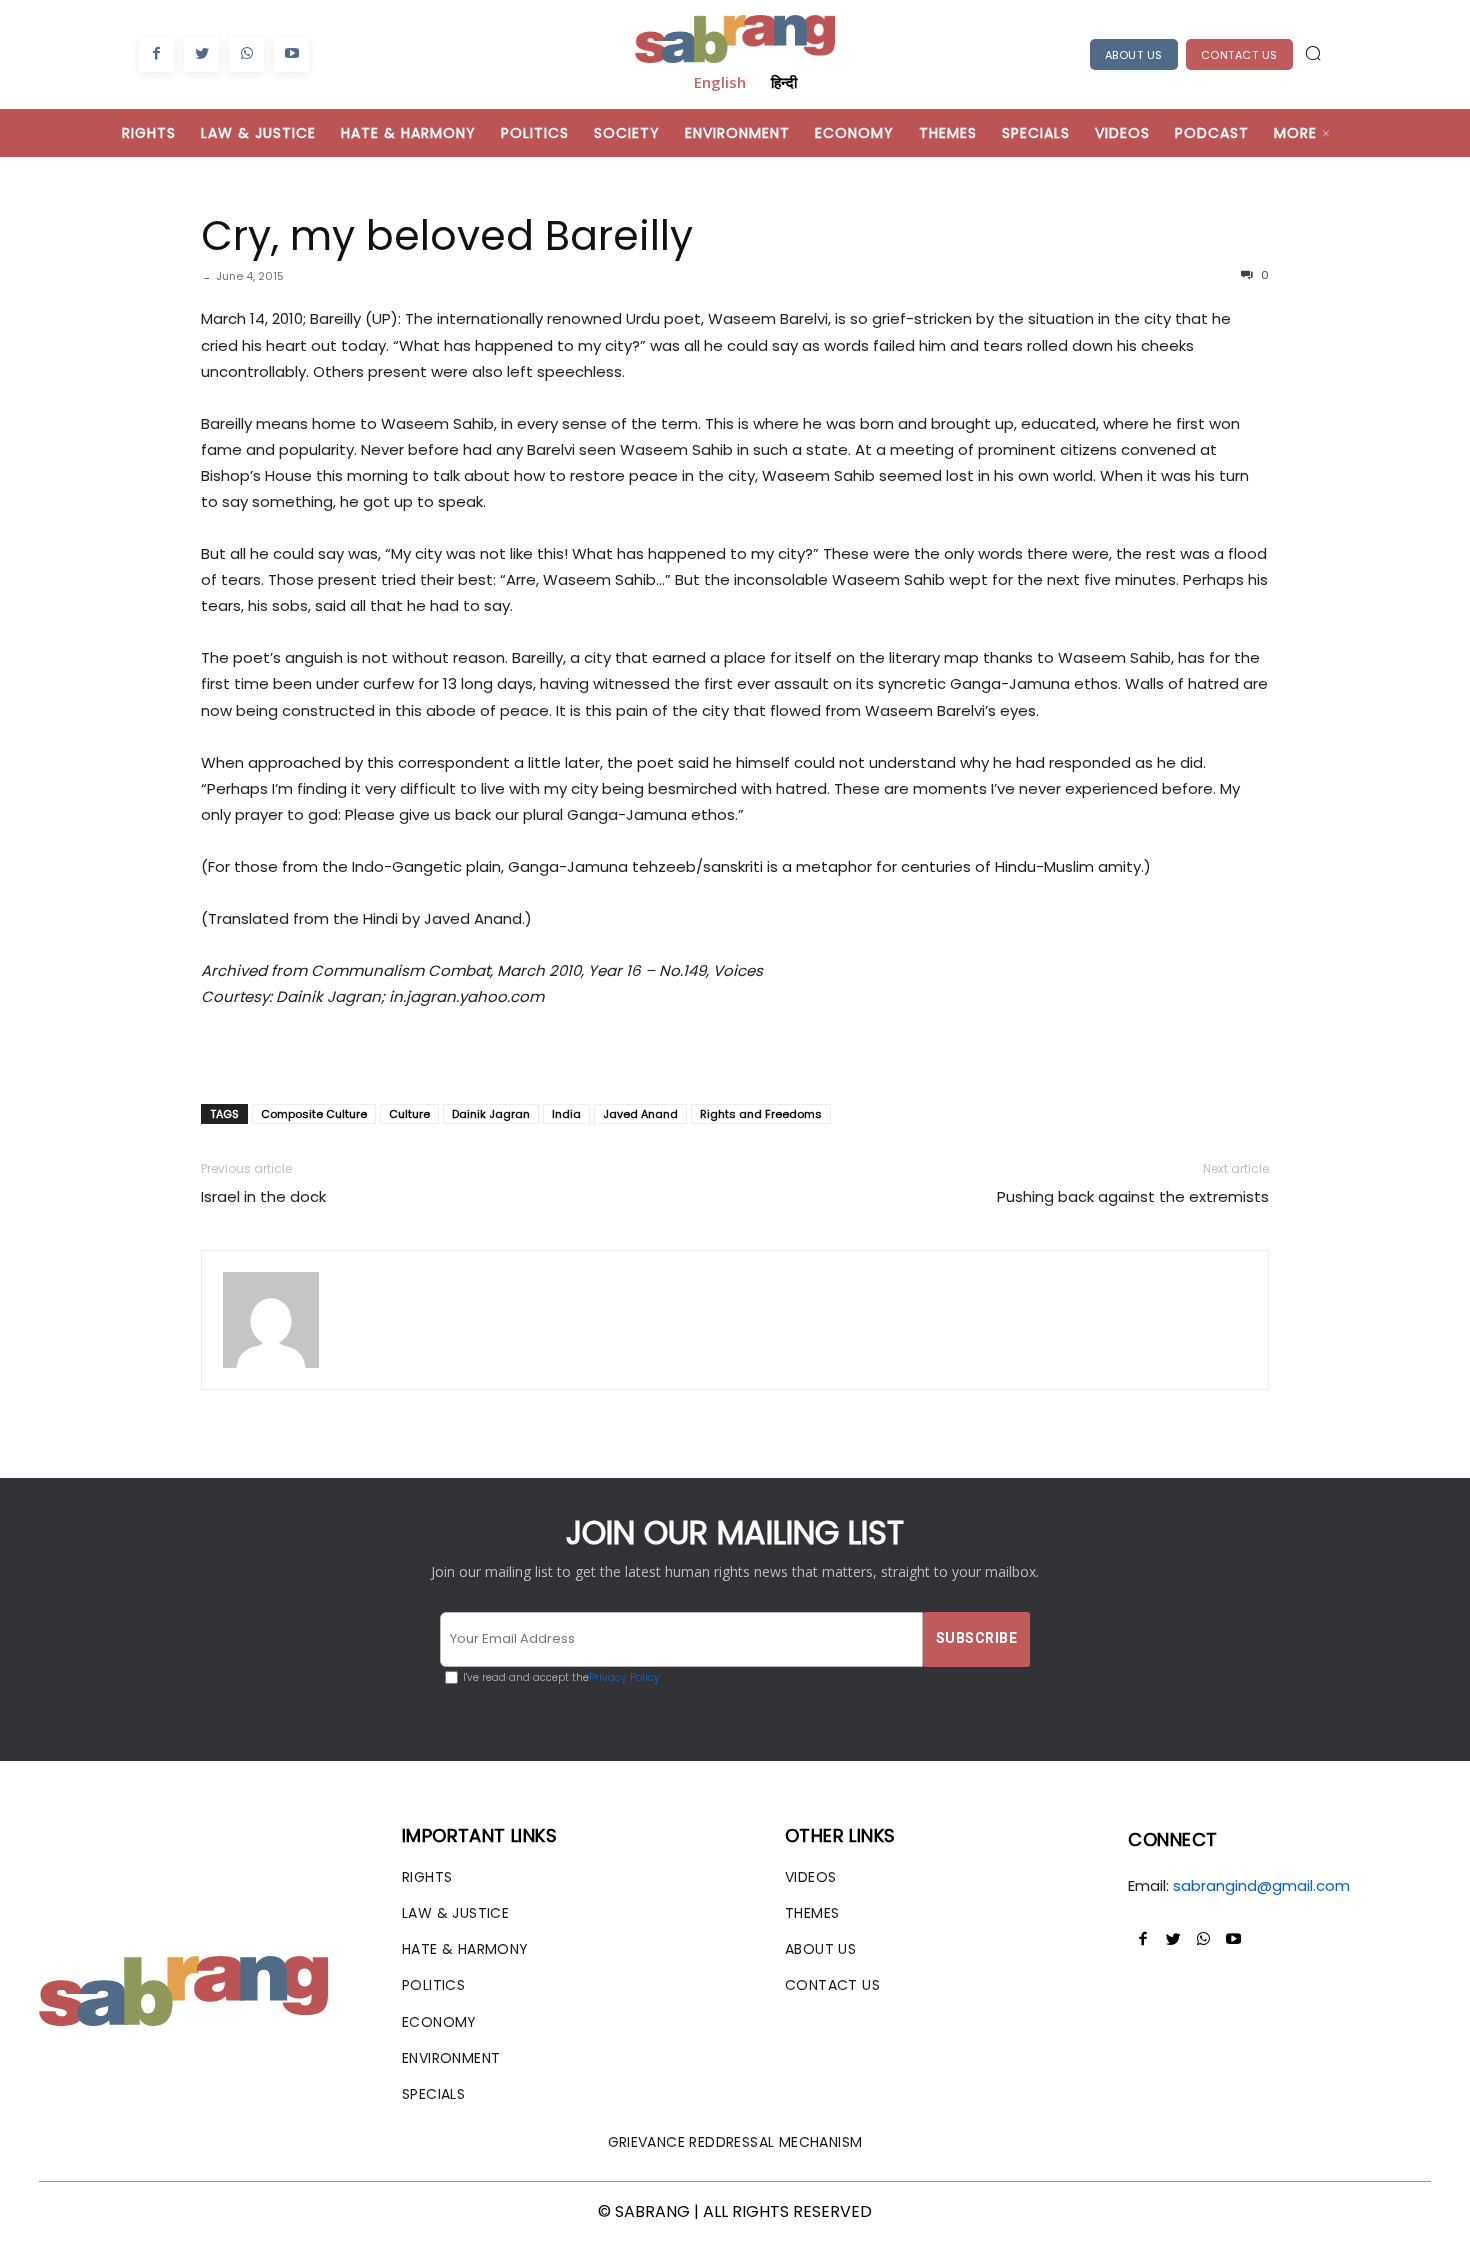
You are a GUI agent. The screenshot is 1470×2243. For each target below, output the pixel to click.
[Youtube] (291, 54)
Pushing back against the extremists (1133, 1196)
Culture (409, 1114)
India (566, 1114)
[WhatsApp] (246, 54)
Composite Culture (314, 1114)
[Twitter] (201, 54)
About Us (1134, 55)
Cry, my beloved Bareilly (447, 235)
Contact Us (1239, 55)
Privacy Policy (624, 1677)
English (720, 82)
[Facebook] (156, 54)
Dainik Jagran (491, 1114)
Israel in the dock (263, 1196)
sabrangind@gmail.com (1261, 1885)
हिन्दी (784, 82)
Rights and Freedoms (761, 1114)
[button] (1313, 53)
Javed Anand (640, 1114)
